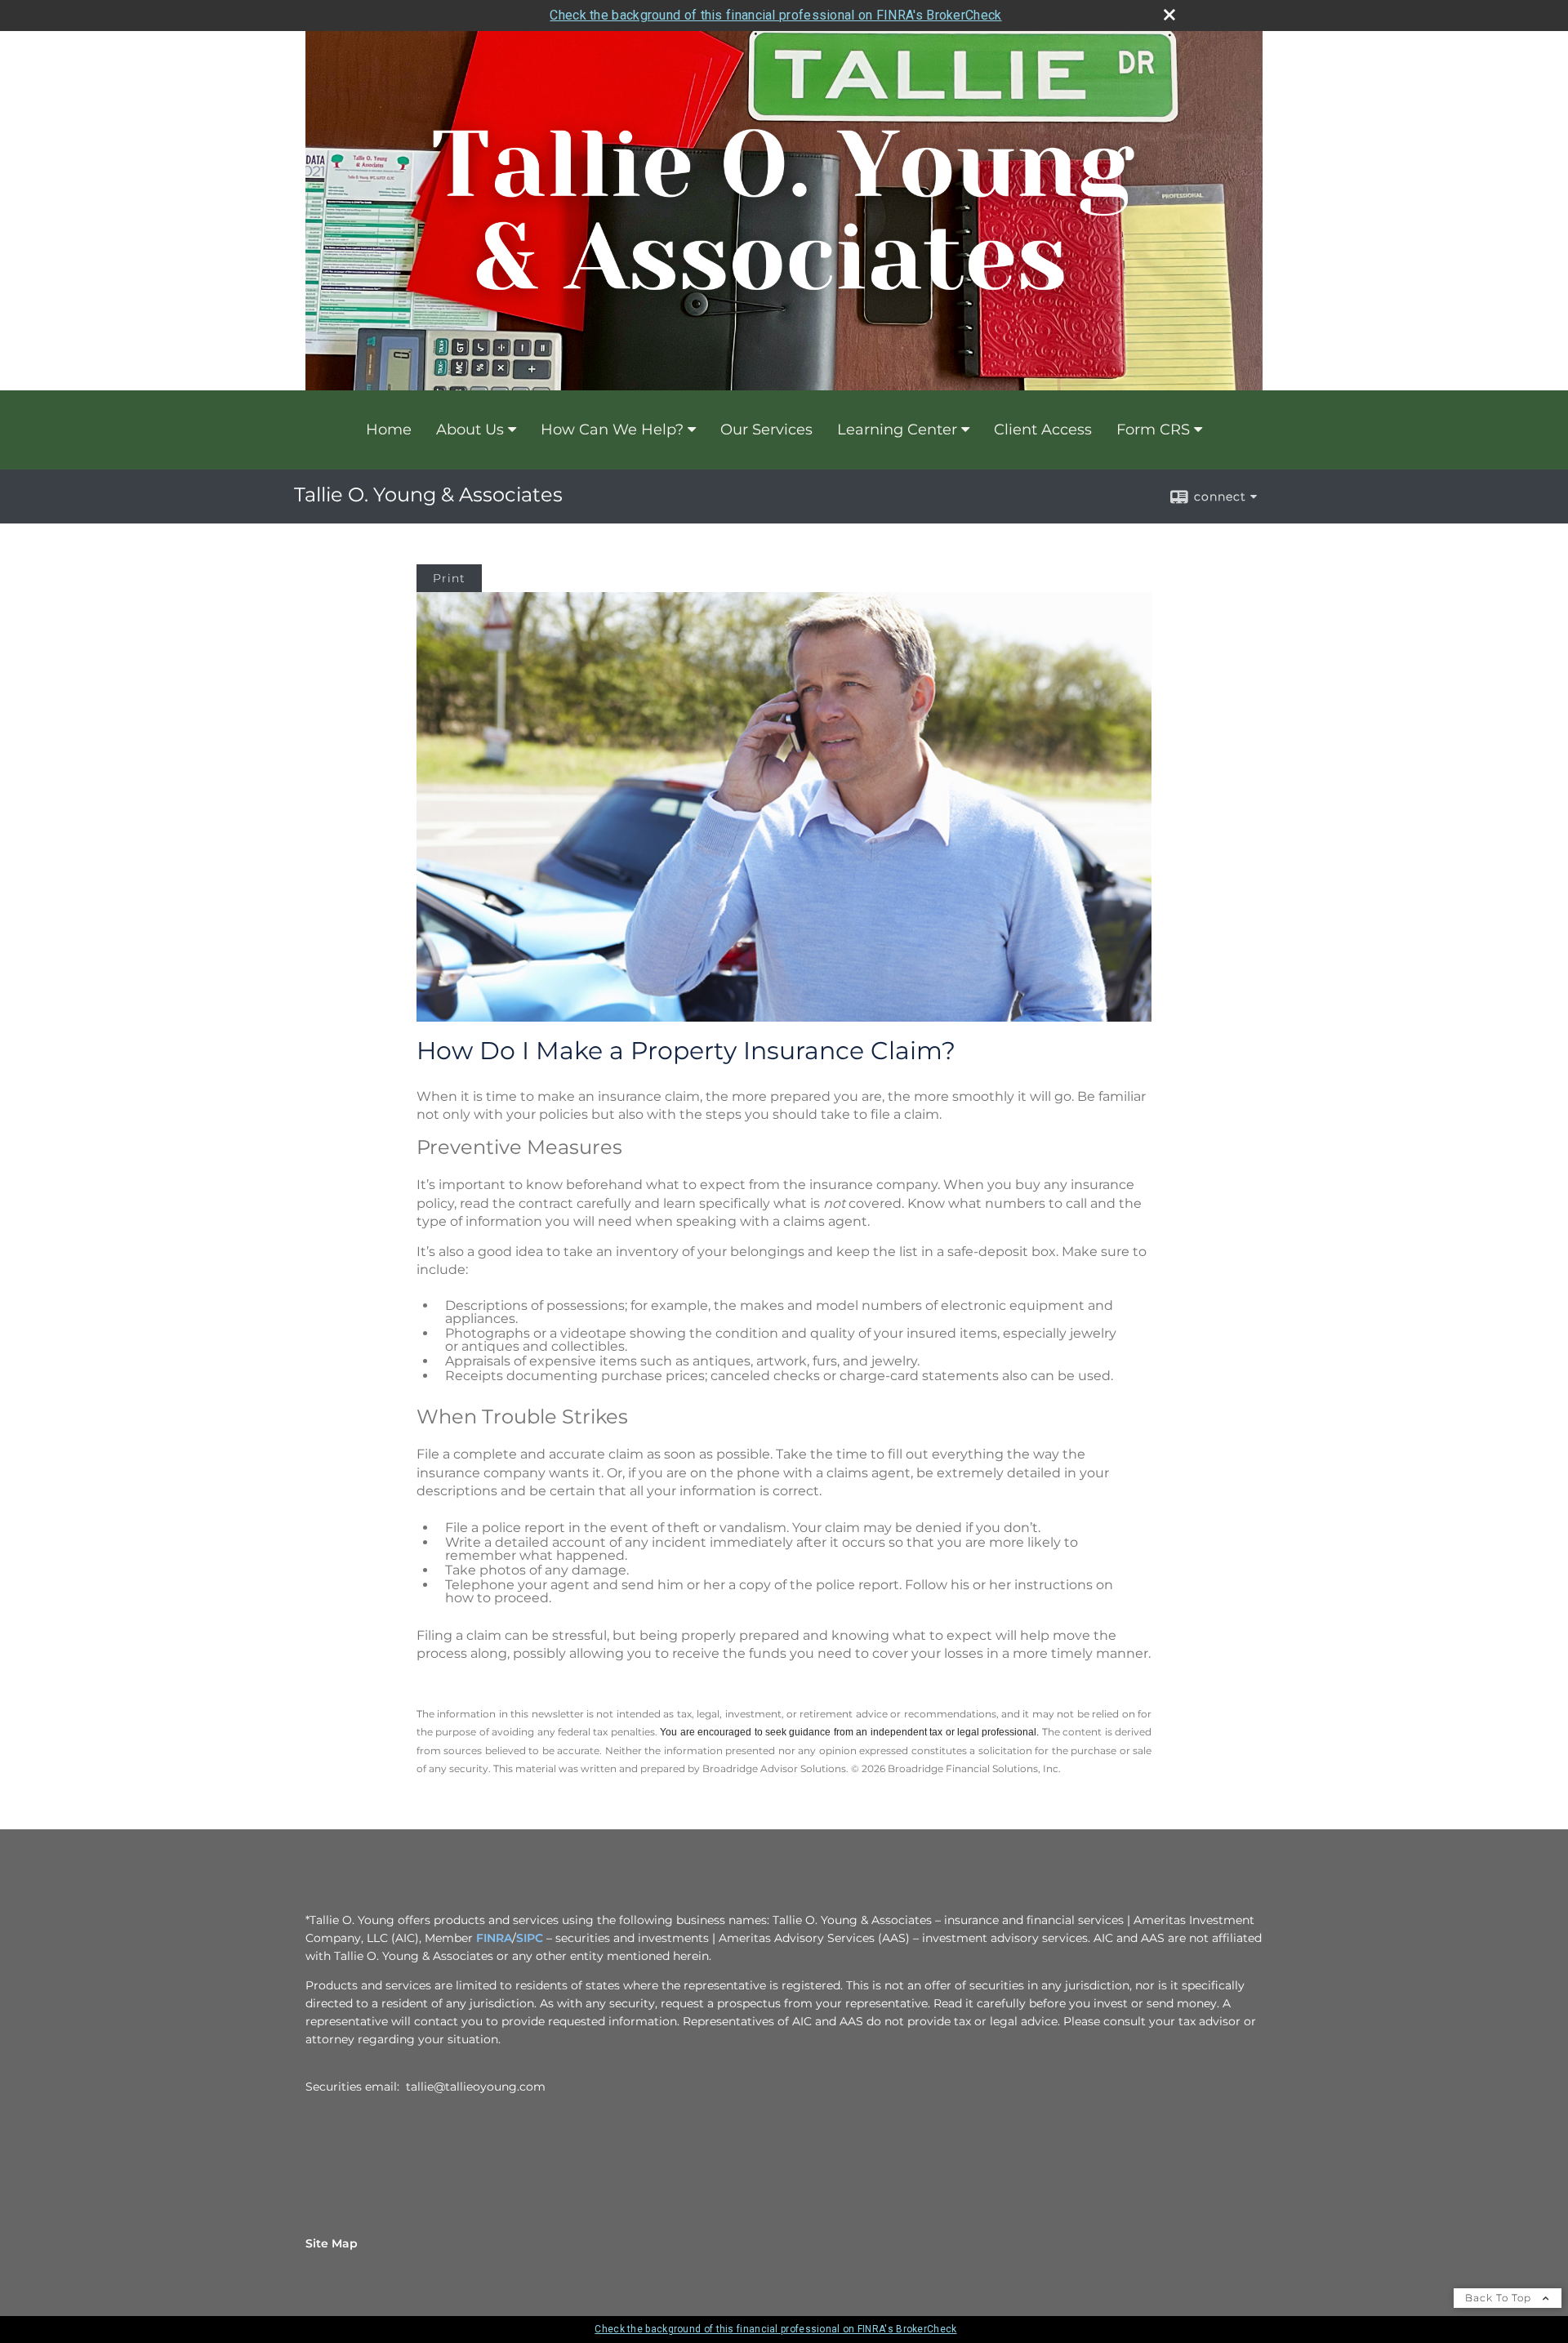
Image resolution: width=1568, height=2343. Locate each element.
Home (389, 430)
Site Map (332, 2243)
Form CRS (1153, 430)
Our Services (766, 430)
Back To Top (1500, 2298)
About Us (470, 430)
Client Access (1043, 430)
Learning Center (897, 430)
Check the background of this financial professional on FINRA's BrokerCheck (775, 15)
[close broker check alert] (1169, 15)
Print (449, 578)
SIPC (530, 1938)
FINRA (494, 1938)
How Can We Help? (612, 430)
